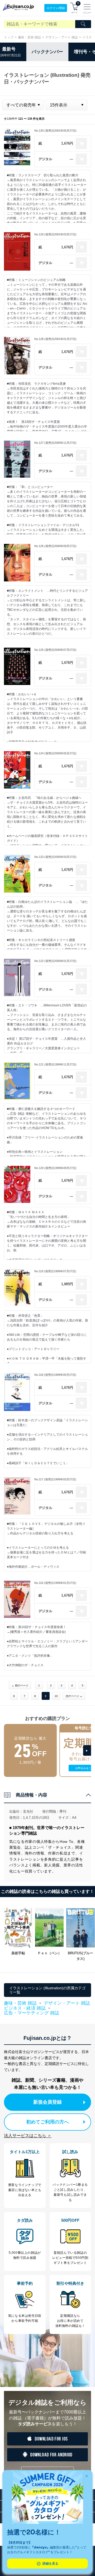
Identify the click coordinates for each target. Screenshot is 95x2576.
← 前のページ (20, 1685)
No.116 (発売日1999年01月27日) (55, 1583)
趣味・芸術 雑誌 (29, 37)
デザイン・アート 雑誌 (62, 37)
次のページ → (74, 1696)
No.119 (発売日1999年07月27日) (55, 1271)
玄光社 (28, 1811)
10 (56, 1696)
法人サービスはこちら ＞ (28, 2136)
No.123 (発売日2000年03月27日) (55, 857)
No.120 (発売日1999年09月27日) (55, 1168)
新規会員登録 (47, 2102)
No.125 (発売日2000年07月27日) (55, 650)
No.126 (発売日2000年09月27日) (55, 546)
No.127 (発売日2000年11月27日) (55, 443)
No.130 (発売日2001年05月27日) (55, 131)
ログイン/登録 (56, 8)
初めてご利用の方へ (47, 2122)
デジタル (45, 159)
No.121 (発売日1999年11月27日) (55, 1064)
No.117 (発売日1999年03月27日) (55, 1479)
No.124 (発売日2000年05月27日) (55, 753)
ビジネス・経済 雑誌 (25, 2008)
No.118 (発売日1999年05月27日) (55, 1375)
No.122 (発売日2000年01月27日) (55, 961)
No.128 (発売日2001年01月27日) (55, 339)
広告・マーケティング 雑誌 (32, 2013)
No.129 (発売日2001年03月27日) (55, 234)
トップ (9, 37)
